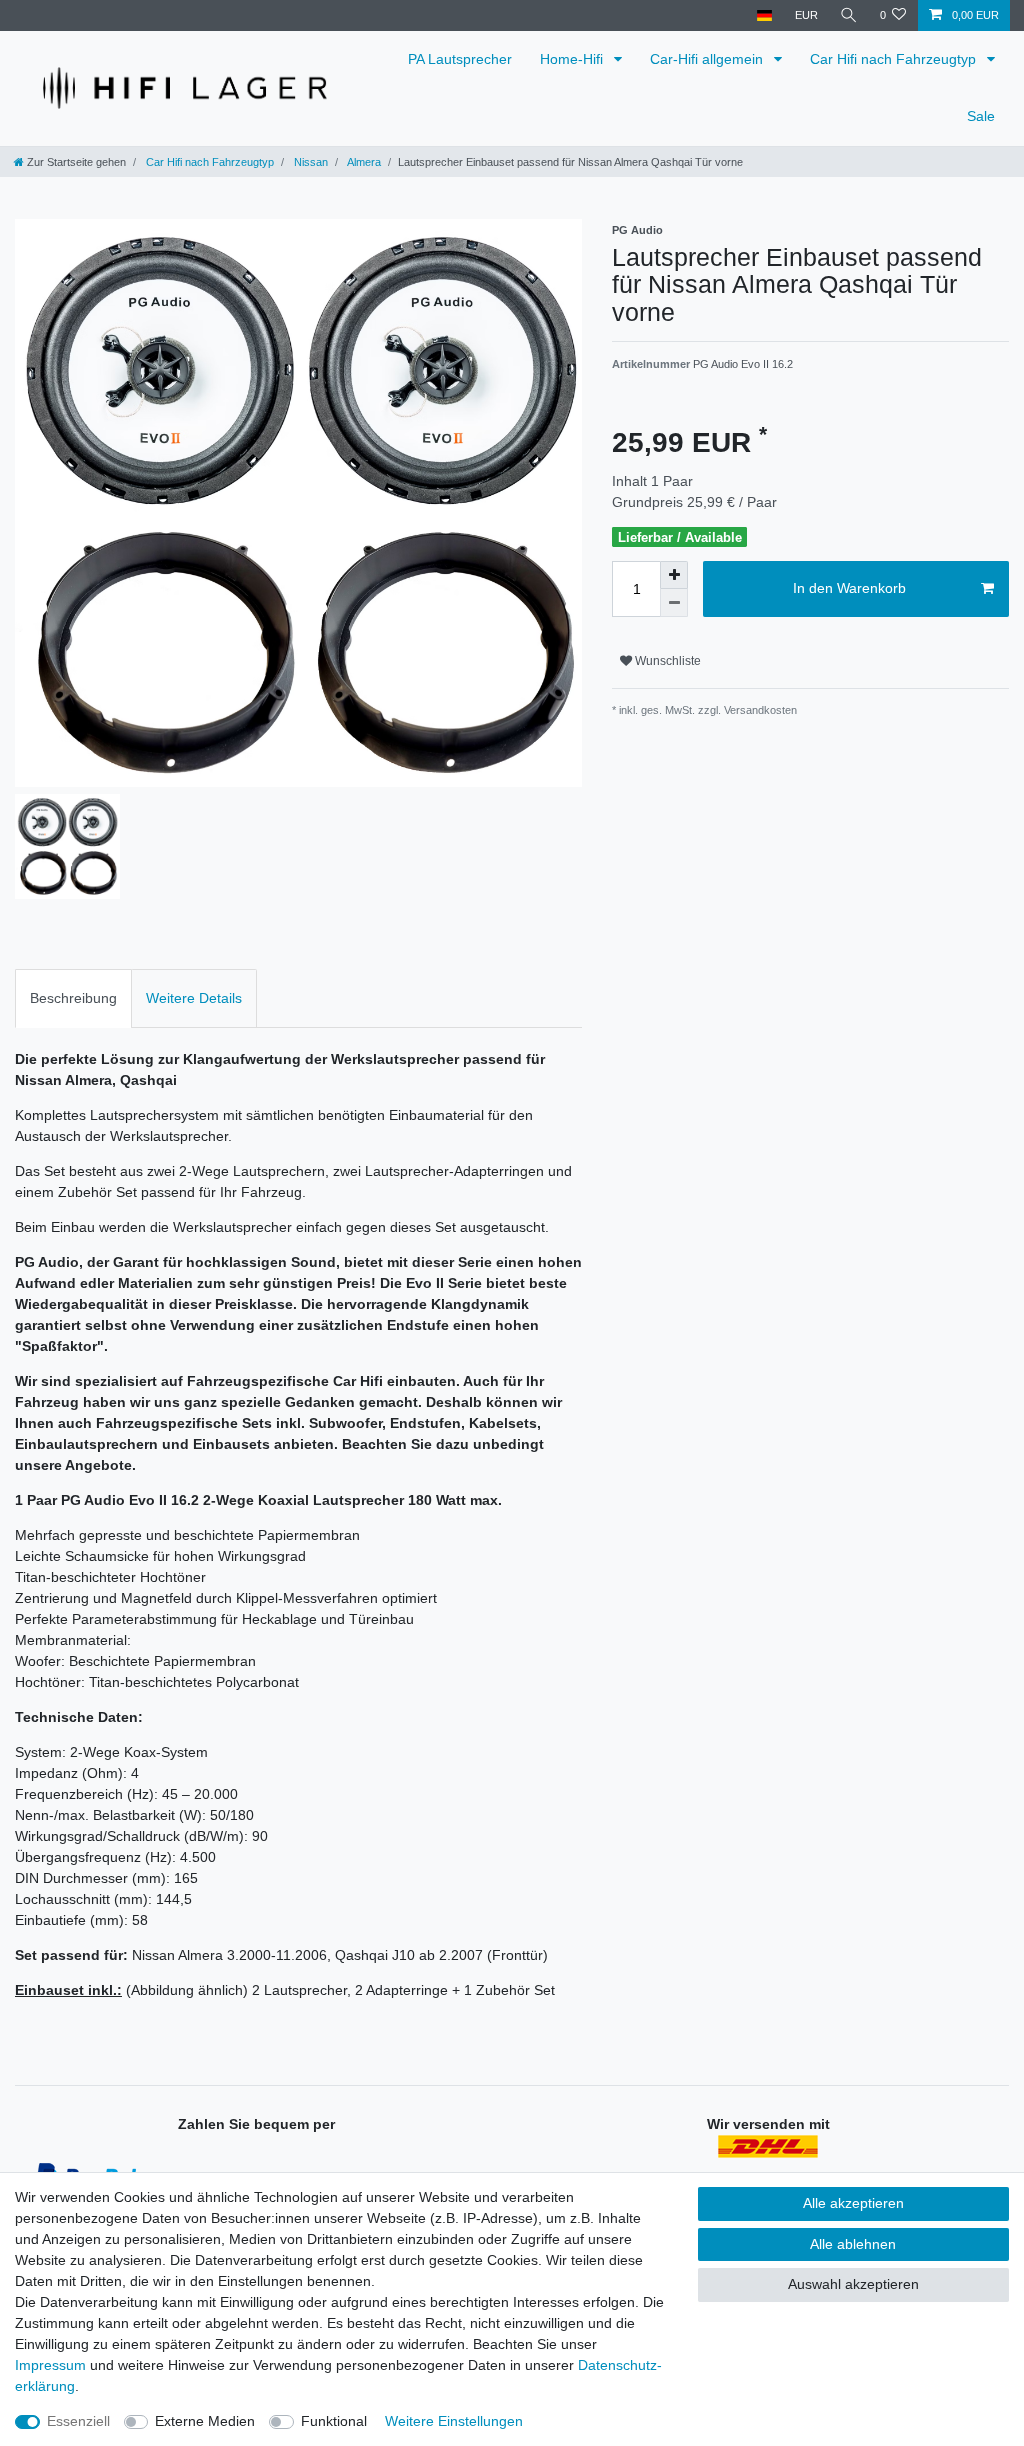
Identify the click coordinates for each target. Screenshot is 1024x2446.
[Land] (764, 15)
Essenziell (78, 2421)
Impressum (50, 2365)
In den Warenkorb (849, 588)
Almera (363, 162)
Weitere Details (194, 998)
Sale (981, 116)
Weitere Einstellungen (454, 2421)
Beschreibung (73, 998)
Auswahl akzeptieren (853, 2284)
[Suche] (849, 15)
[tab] (73, 998)
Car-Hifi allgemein (708, 59)
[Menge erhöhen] (674, 575)
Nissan (309, 162)
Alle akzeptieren (853, 2203)
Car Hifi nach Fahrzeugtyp (895, 59)
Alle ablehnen (853, 2244)
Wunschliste (666, 661)
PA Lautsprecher (460, 59)
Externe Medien (205, 2421)
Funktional (334, 2421)
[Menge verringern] (674, 603)
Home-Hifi (573, 59)
